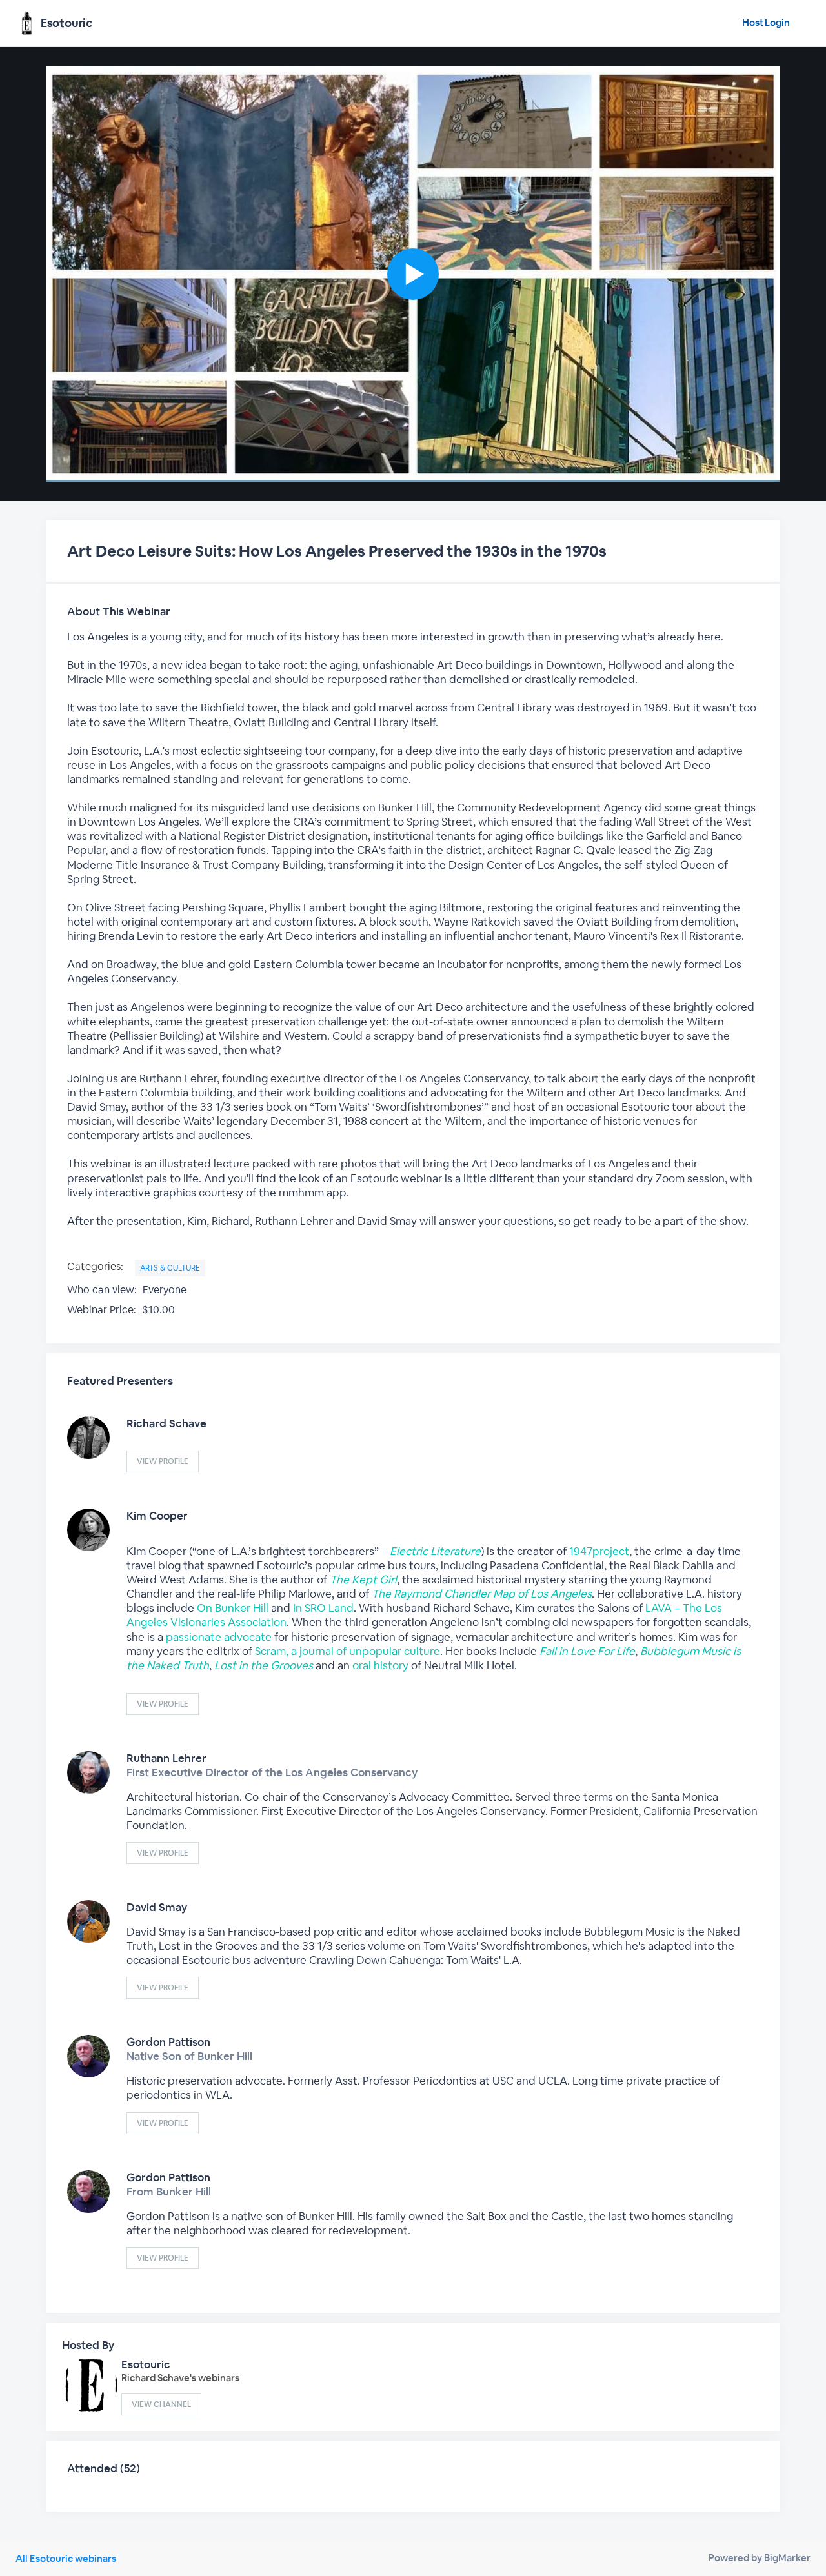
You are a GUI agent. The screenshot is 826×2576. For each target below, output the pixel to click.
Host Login (766, 22)
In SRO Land (323, 1608)
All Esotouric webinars (66, 2558)
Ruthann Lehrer (166, 1758)
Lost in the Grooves (264, 1665)
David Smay (157, 1907)
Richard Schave (166, 1423)
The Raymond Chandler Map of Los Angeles (482, 1594)
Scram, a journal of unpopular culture (348, 1651)
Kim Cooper (157, 1516)
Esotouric (146, 2364)
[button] (413, 274)
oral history (382, 1665)
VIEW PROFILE (163, 1461)
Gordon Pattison (168, 2042)
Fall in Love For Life (587, 1651)
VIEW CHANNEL (161, 2404)
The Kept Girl (363, 1580)
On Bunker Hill (233, 1608)
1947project (599, 1551)
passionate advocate (219, 1637)
